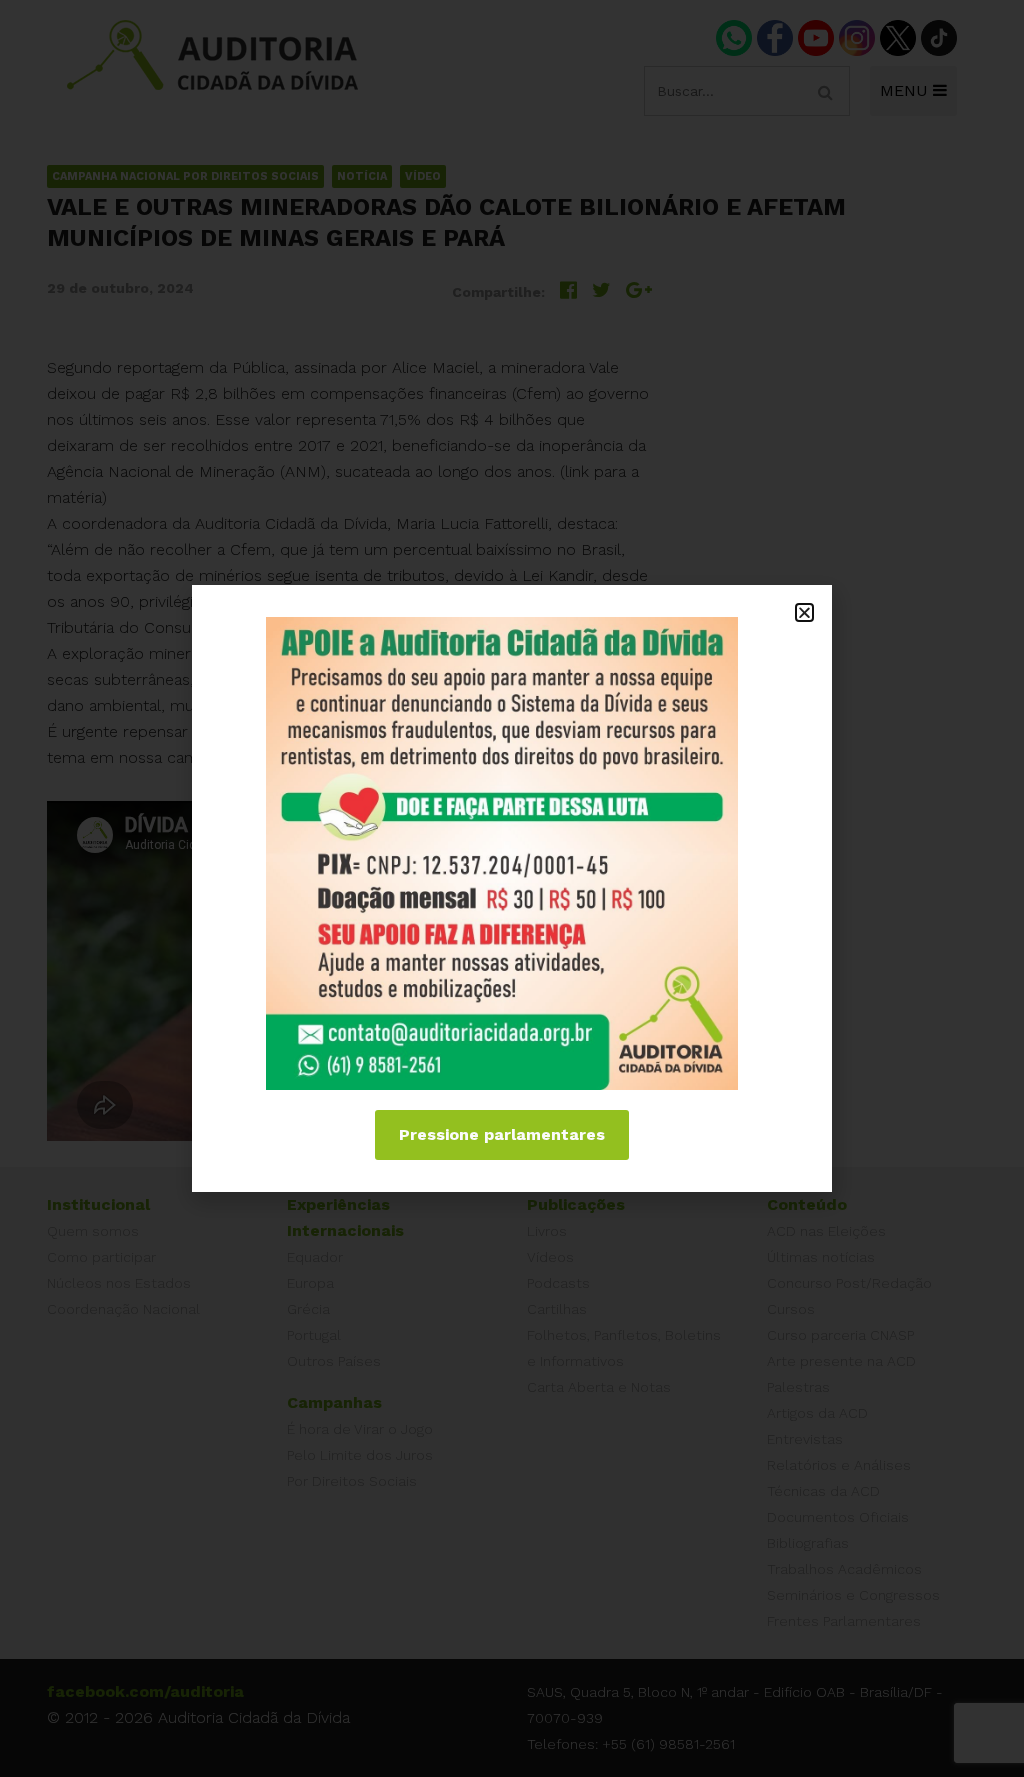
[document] (512, 888)
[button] (804, 612)
